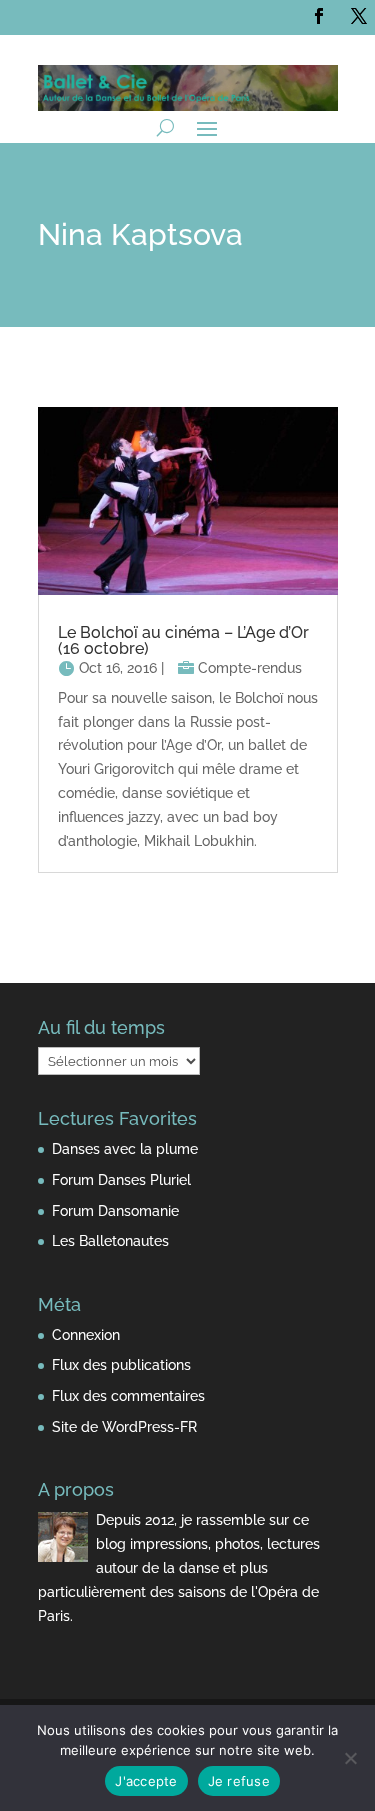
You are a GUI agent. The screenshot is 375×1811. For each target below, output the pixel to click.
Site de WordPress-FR (124, 1427)
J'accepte (146, 1781)
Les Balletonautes (110, 1241)
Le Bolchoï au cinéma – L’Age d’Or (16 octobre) (183, 640)
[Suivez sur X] (359, 16)
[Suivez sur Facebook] (319, 16)
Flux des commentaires (128, 1396)
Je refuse (239, 1781)
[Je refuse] (350, 1758)
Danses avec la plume (125, 1149)
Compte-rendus (250, 668)
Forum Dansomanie (115, 1211)
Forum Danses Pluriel (121, 1180)
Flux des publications (121, 1365)
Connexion (86, 1335)
